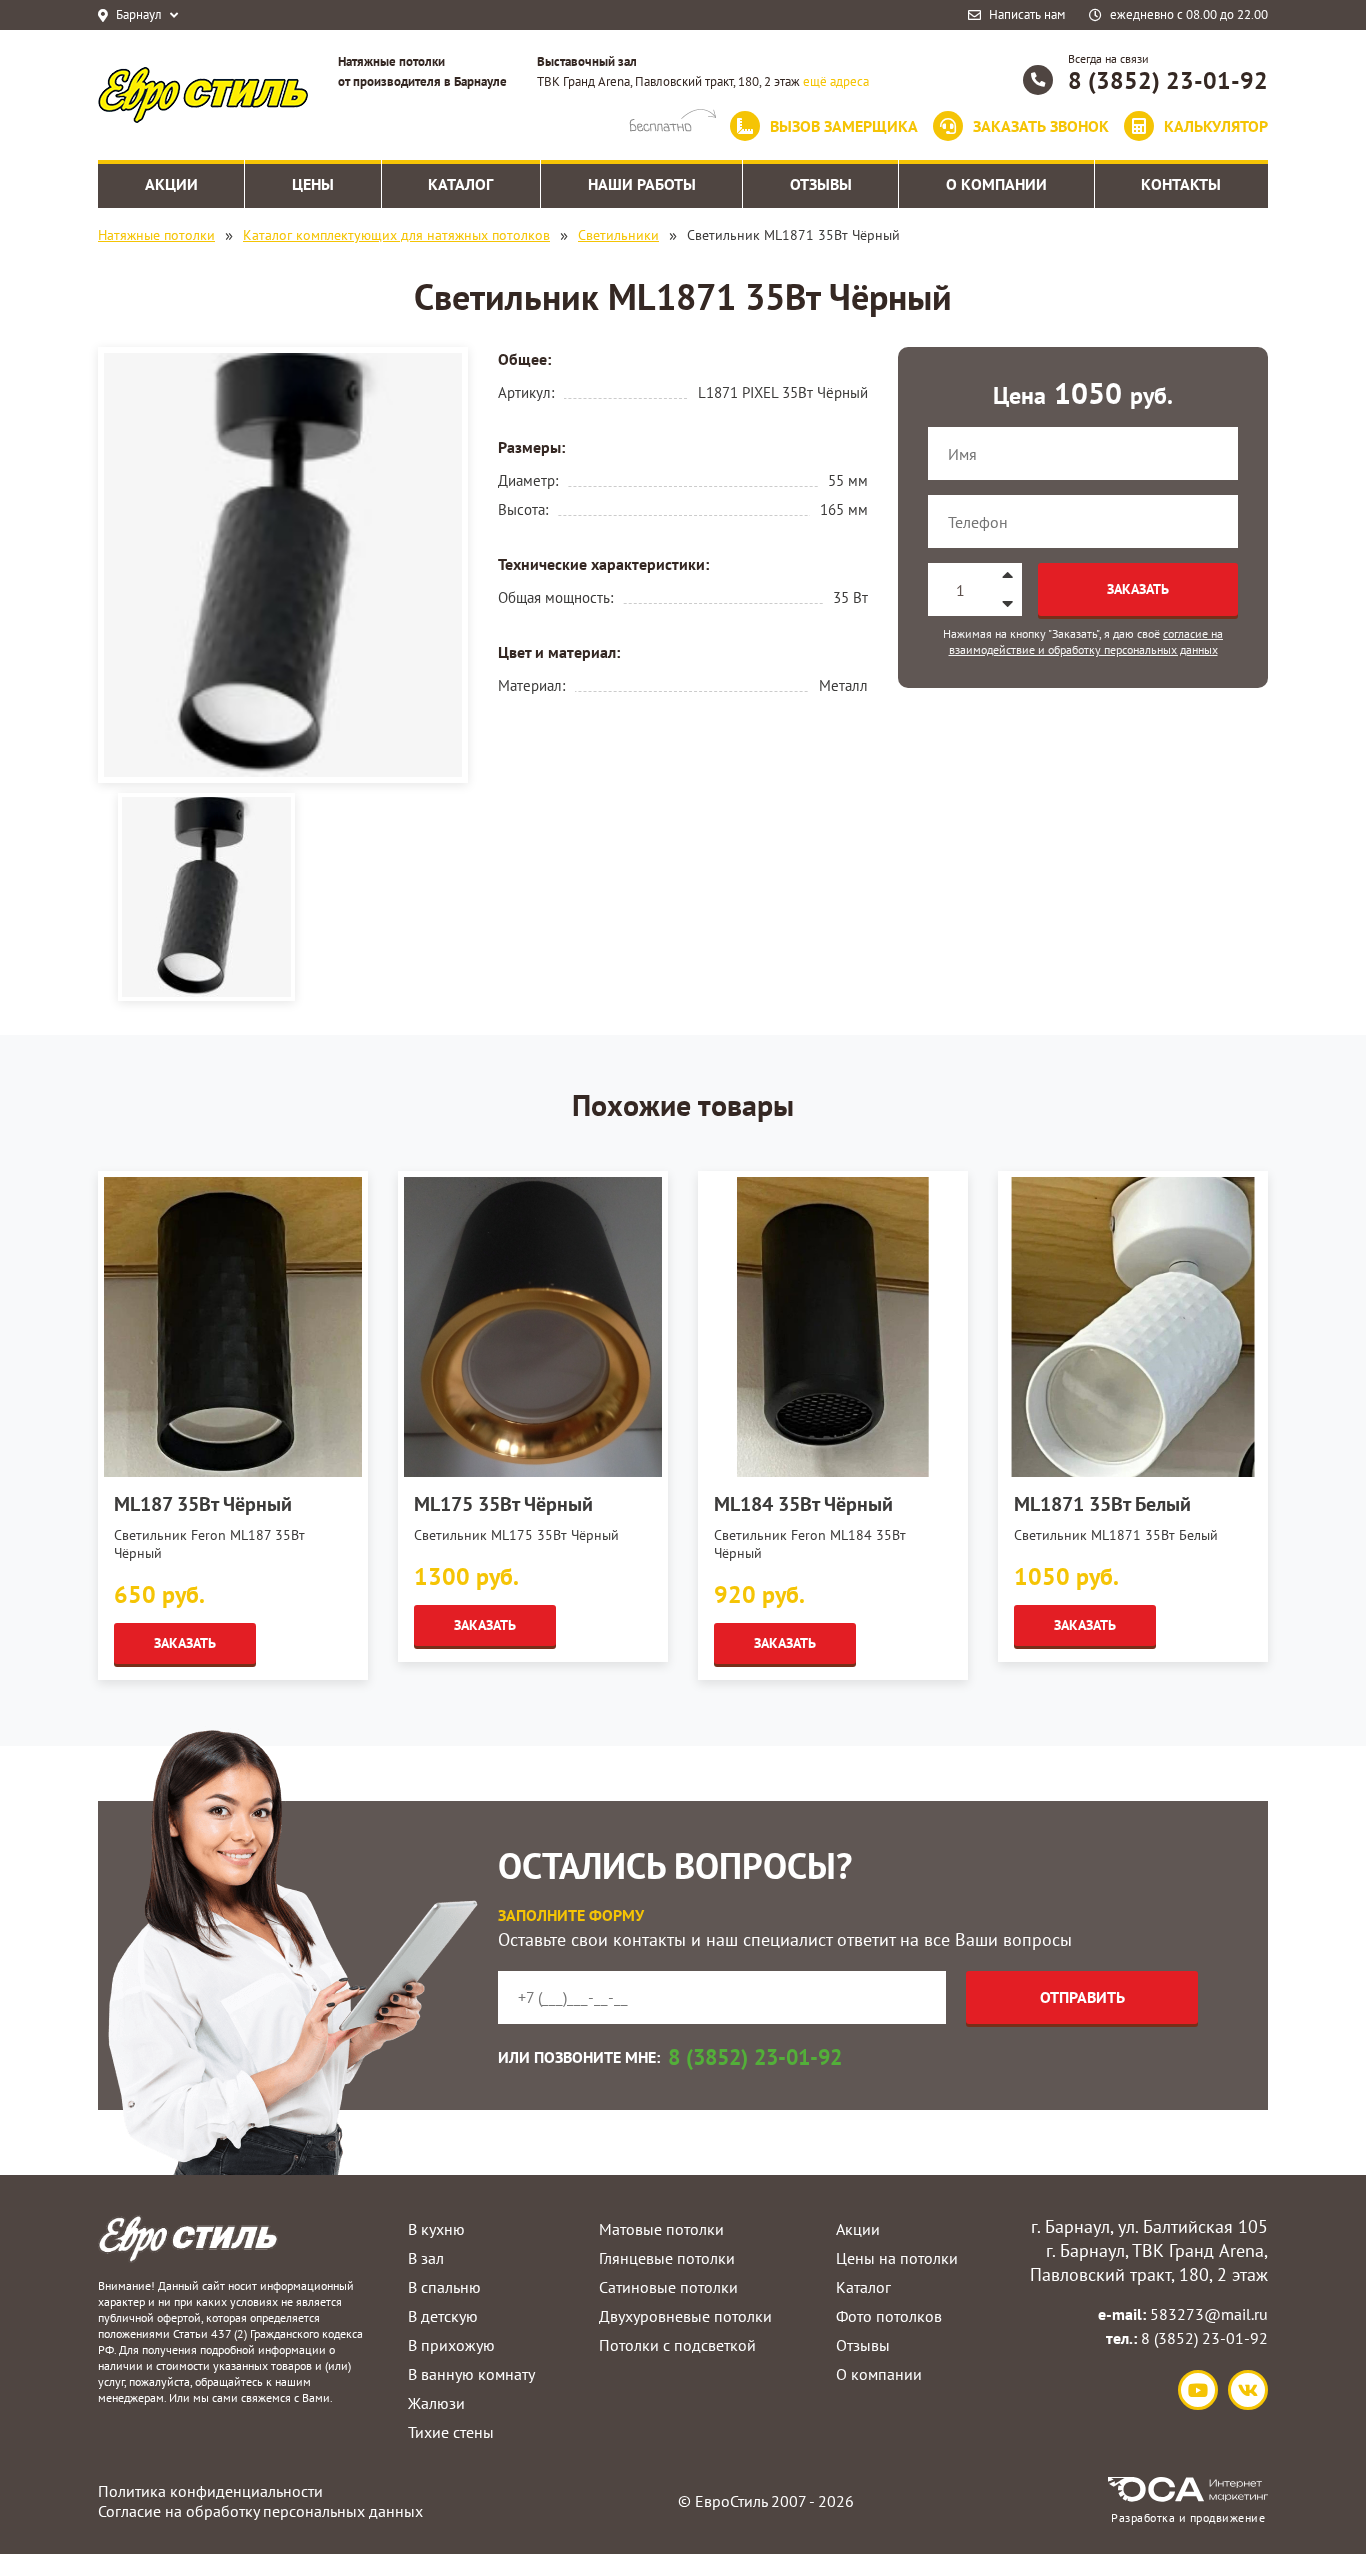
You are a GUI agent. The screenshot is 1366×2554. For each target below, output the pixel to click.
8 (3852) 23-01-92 (1168, 80)
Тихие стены (451, 2432)
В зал (426, 2258)
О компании (879, 2374)
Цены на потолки (897, 2258)
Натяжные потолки (156, 235)
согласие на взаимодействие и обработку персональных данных (1086, 641)
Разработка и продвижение (1188, 2517)
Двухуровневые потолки (685, 2316)
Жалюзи (436, 2403)
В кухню (436, 2229)
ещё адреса (836, 81)
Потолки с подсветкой (677, 2345)
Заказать (1138, 589)
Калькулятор (1216, 126)
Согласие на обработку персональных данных (260, 2511)
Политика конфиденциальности (210, 2491)
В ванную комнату (471, 2374)
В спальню (444, 2287)
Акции (858, 2229)
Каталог (863, 2287)
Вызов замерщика (844, 126)
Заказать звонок (1041, 126)
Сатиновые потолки (668, 2287)
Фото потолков (889, 2316)
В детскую (443, 2316)
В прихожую (451, 2345)
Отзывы (863, 2345)
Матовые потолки (661, 2229)
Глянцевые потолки (667, 2258)
